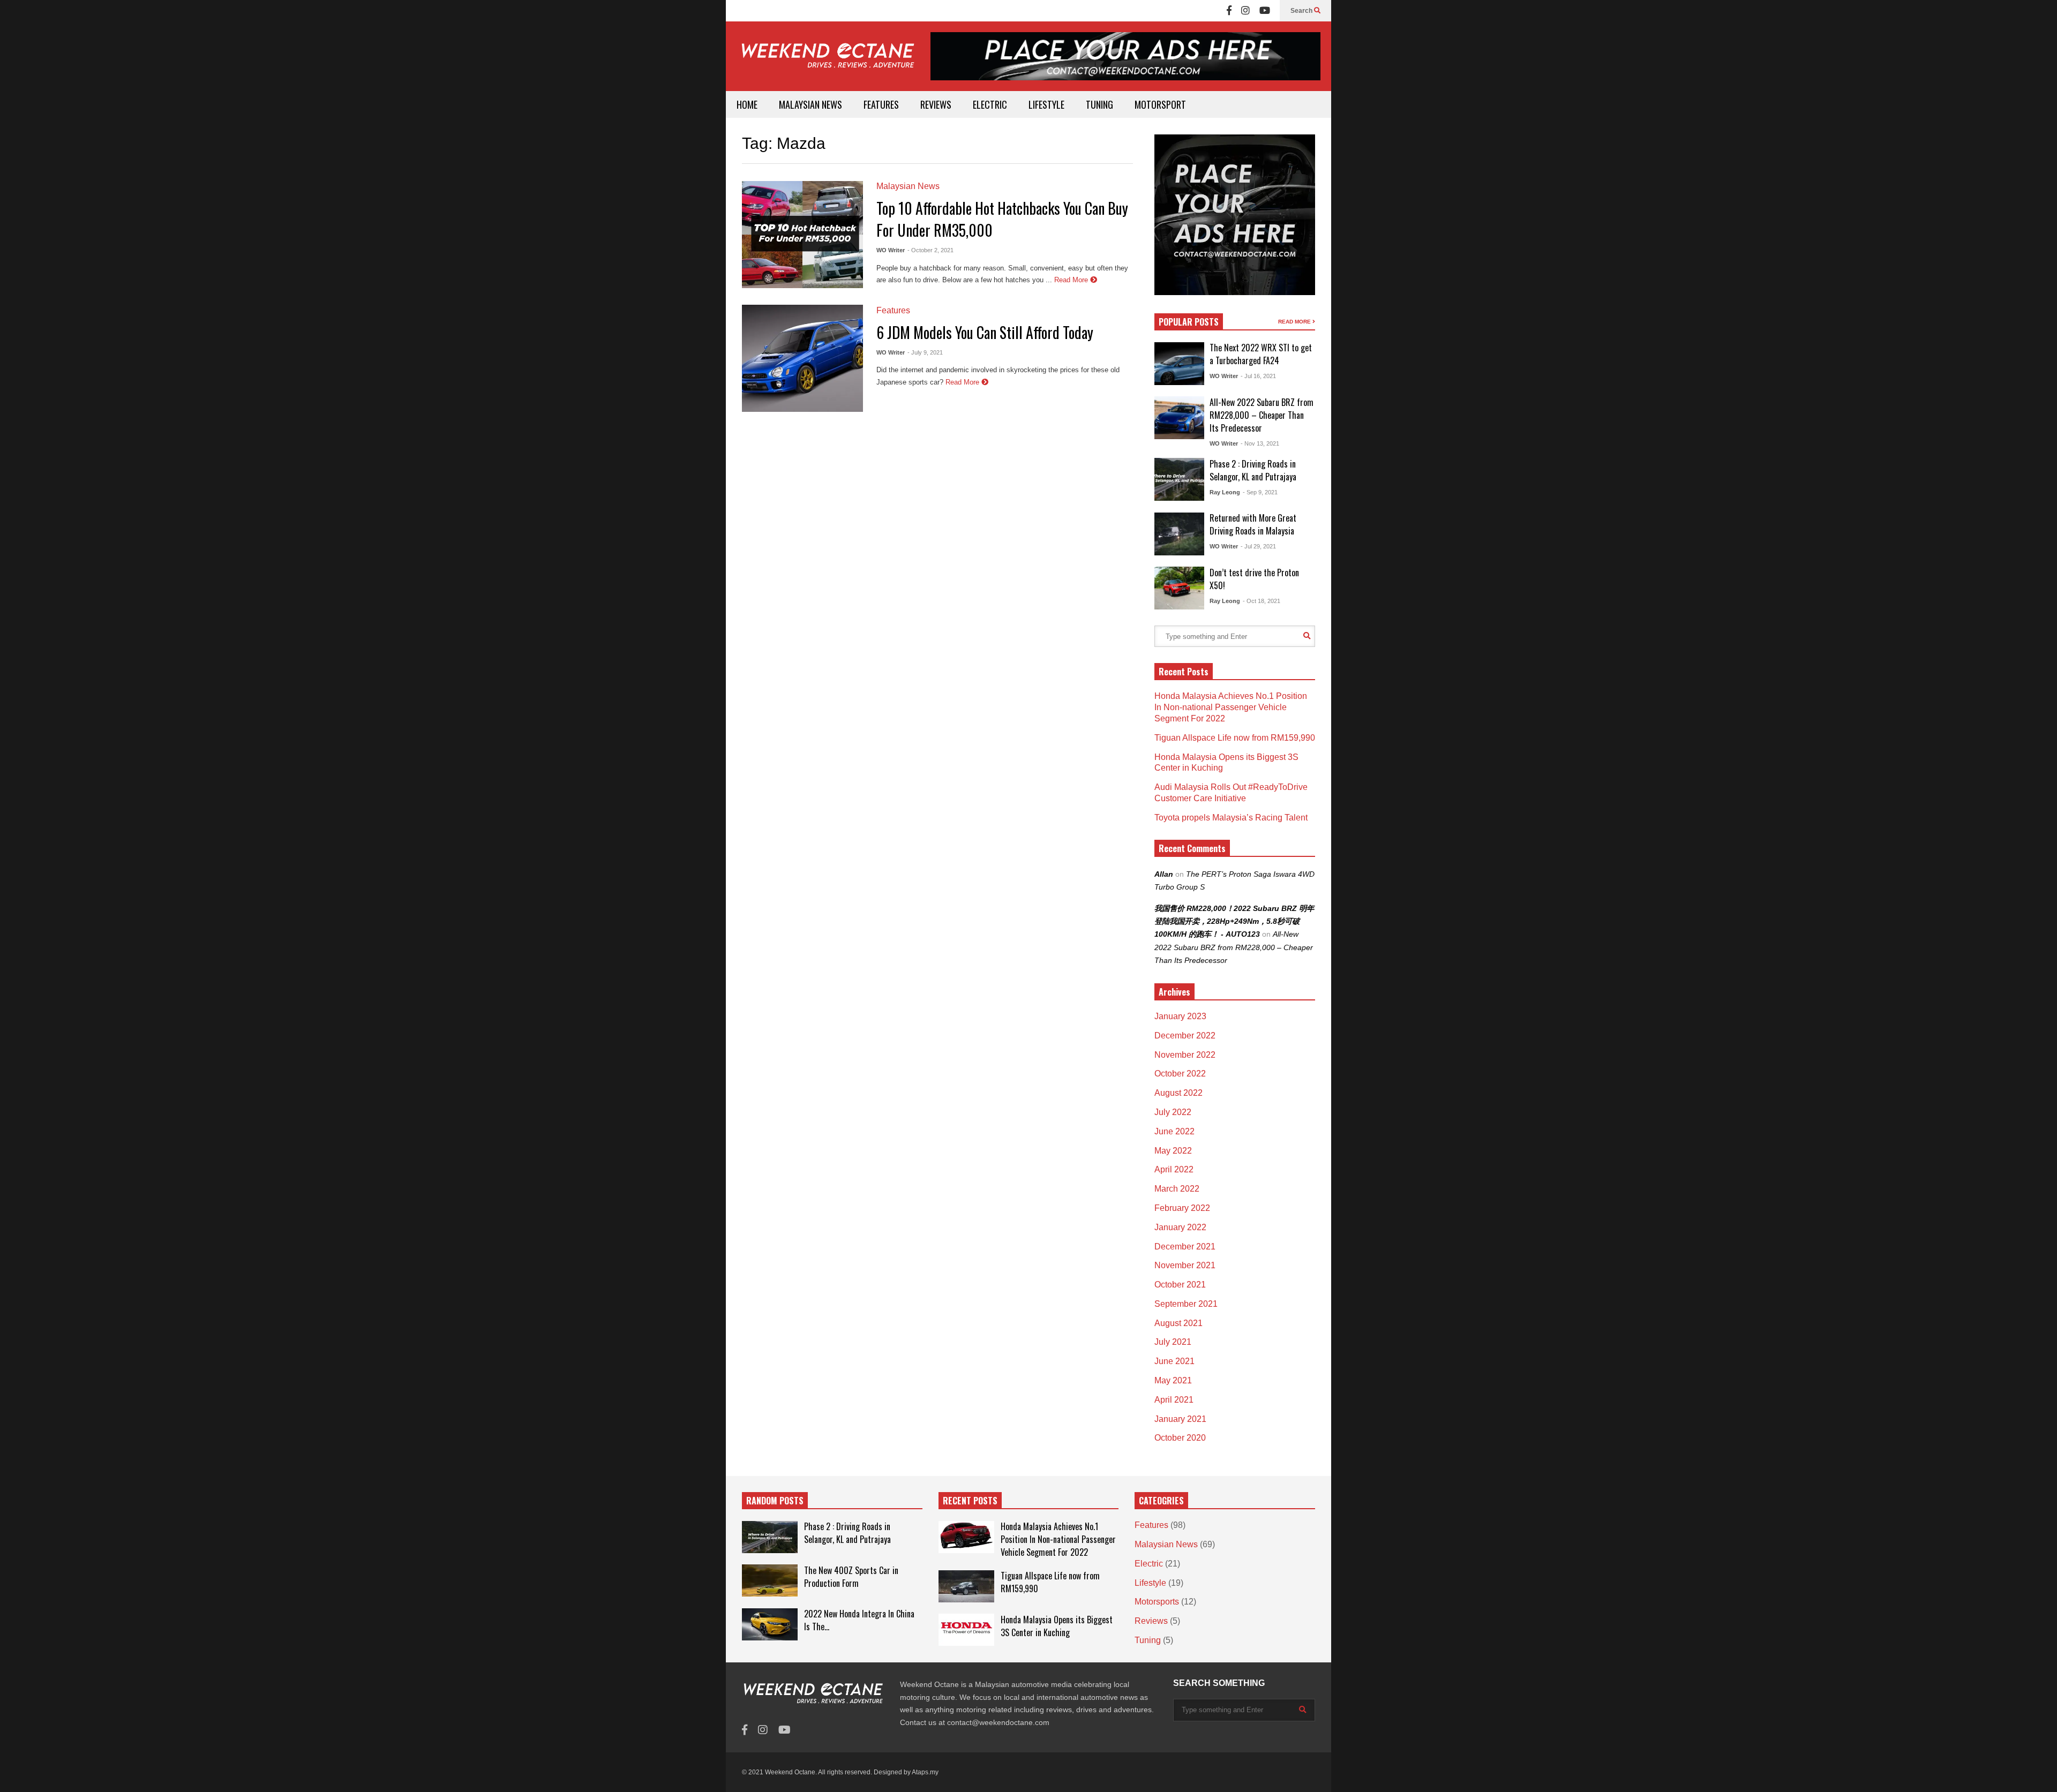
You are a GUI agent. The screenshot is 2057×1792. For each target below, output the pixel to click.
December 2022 (1185, 1036)
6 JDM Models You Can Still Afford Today (985, 332)
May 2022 (1173, 1151)
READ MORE (1295, 322)
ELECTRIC (990, 104)
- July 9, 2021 (925, 352)
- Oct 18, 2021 (1262, 601)
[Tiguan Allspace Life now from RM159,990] (966, 1586)
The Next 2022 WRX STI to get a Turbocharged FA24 (1261, 354)
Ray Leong (1225, 492)
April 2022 (1174, 1169)
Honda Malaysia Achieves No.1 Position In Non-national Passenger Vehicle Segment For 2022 (1231, 707)
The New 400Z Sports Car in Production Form (851, 1577)
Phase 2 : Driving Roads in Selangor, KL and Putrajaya (1253, 470)
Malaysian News (908, 186)
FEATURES (881, 104)
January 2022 (1180, 1227)
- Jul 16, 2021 (1258, 376)
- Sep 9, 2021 (1260, 492)
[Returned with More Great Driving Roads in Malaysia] (1179, 534)
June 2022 (1174, 1131)
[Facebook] (1229, 11)
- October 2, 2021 (930, 250)
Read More (1072, 280)
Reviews (1151, 1621)
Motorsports (1157, 1602)
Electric (1149, 1564)
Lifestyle (1150, 1583)
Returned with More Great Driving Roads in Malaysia (1253, 524)
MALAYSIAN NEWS (810, 104)
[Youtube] (1265, 11)
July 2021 (1173, 1342)
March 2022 (1177, 1189)
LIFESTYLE (1046, 104)
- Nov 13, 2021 (1260, 443)
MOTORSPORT (1160, 104)
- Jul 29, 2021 (1258, 546)
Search (1302, 11)
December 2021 (1185, 1247)
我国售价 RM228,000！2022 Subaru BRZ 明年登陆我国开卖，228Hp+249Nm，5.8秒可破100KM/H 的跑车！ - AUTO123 (1234, 921)
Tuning (1148, 1640)
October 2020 (1180, 1438)
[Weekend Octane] (827, 61)
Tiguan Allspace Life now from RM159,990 (1235, 738)
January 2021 (1180, 1419)
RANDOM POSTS (775, 1501)
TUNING (1099, 104)
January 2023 (1180, 1016)
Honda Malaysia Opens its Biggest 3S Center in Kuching (1057, 1626)
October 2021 (1180, 1285)
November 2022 (1185, 1055)
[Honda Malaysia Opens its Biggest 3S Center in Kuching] (966, 1630)
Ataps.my (925, 1772)
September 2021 (1186, 1304)
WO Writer (891, 250)
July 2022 (1173, 1112)
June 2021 (1174, 1361)
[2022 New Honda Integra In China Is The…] (770, 1624)
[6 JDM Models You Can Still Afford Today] (802, 358)
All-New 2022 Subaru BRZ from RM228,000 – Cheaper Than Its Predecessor (1262, 415)
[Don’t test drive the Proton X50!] (1179, 588)
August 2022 (1178, 1093)
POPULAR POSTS (1189, 322)
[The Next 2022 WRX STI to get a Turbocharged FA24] (1179, 364)
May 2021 (1173, 1380)
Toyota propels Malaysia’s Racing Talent (1231, 818)
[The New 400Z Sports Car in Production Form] (770, 1580)
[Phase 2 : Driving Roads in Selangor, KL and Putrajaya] (1179, 479)
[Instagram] (1245, 11)
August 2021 (1178, 1323)
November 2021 (1185, 1265)
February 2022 (1182, 1208)
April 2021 (1174, 1400)
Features (893, 310)
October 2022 (1180, 1074)
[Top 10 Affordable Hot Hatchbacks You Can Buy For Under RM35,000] (802, 235)
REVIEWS (936, 104)
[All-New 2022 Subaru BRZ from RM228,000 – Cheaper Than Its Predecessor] (1179, 418)
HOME (747, 104)
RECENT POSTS (970, 1501)
